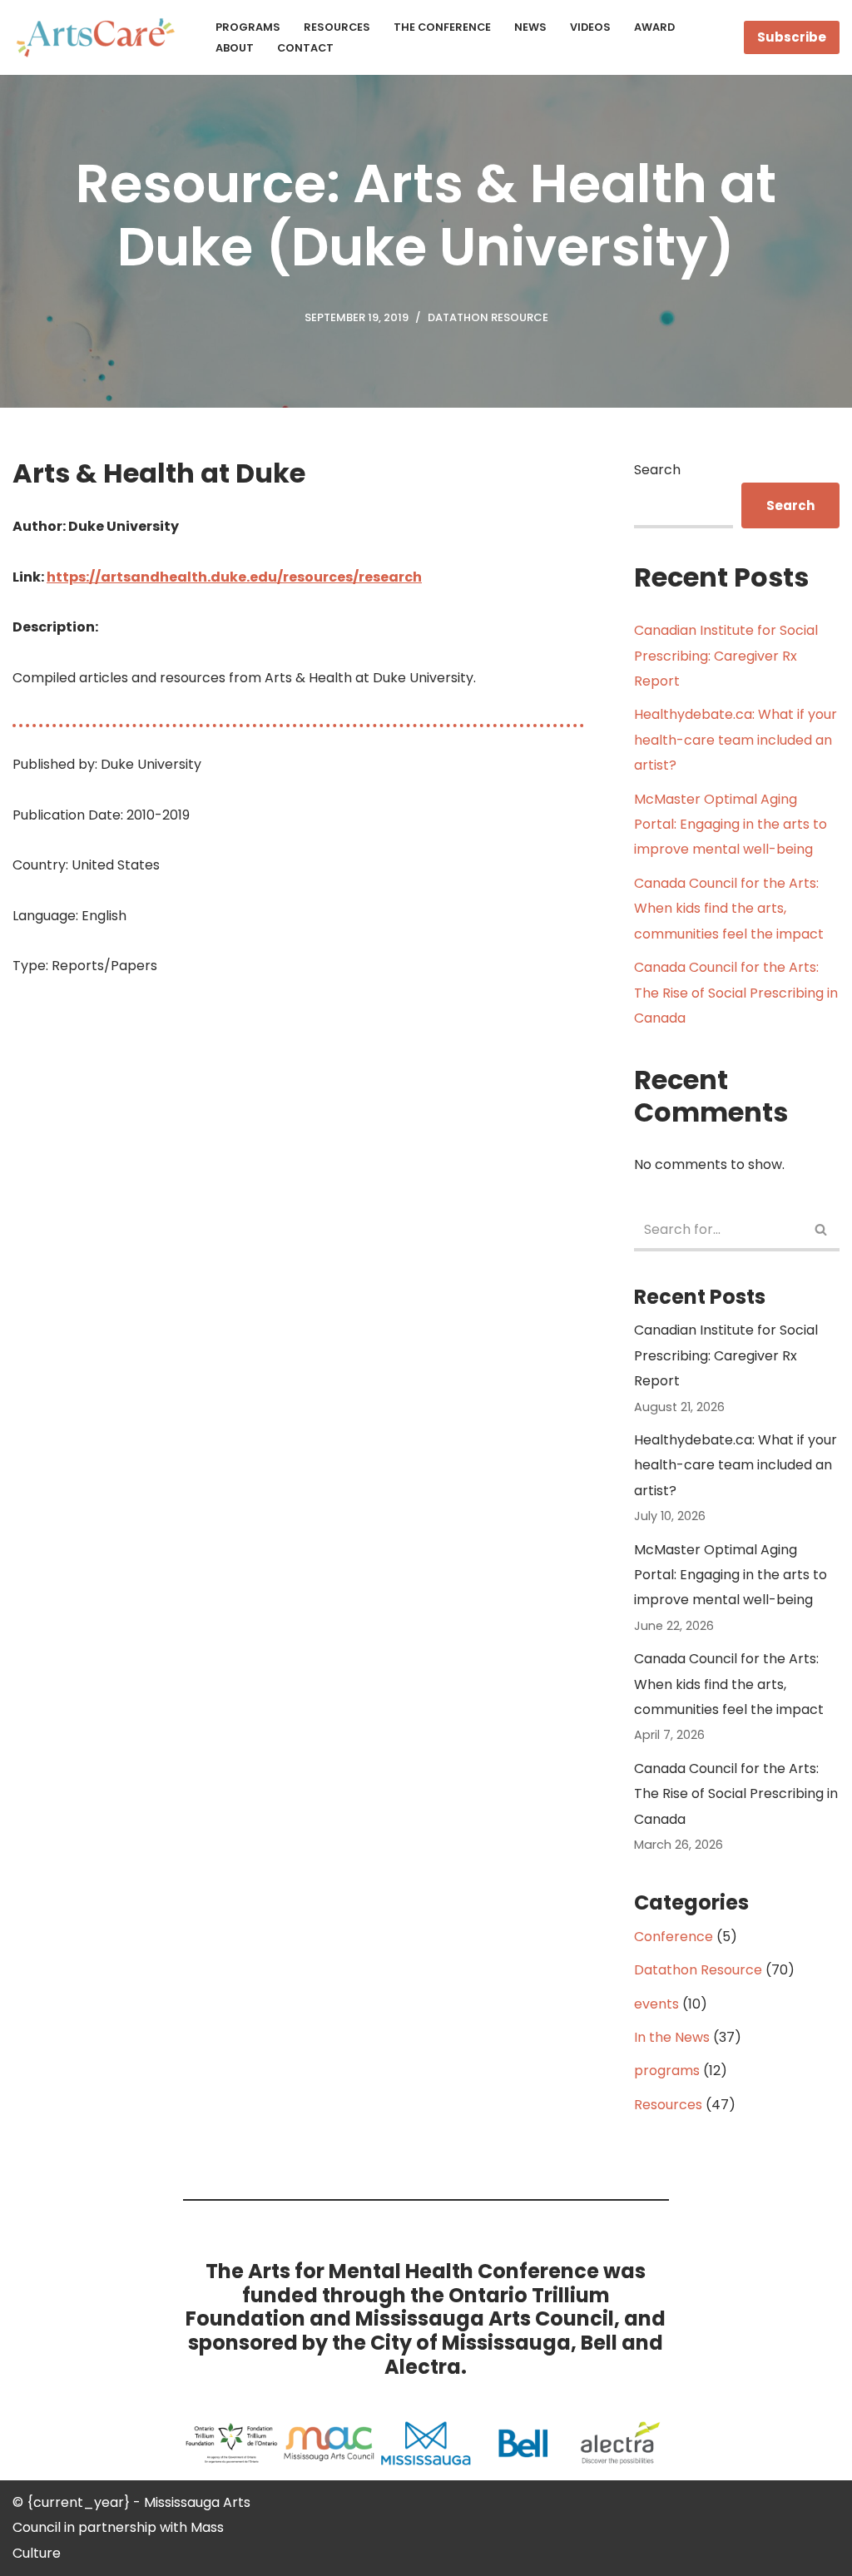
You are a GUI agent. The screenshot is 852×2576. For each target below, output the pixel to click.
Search (657, 470)
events (656, 2004)
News (530, 27)
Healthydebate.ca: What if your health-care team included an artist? (736, 740)
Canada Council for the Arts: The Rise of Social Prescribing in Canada (736, 993)
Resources (337, 27)
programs (667, 2071)
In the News (672, 2037)
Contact (305, 48)
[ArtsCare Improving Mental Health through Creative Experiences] (100, 37)
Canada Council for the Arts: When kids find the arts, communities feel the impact (729, 909)
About (235, 48)
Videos (590, 27)
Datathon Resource (488, 317)
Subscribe (792, 37)
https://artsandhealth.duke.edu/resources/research (234, 577)
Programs (248, 27)
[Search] (821, 1231)
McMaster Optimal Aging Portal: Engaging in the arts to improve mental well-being (731, 825)
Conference (674, 1937)
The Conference (442, 27)
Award (654, 27)
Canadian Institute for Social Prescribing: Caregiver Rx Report (726, 656)
